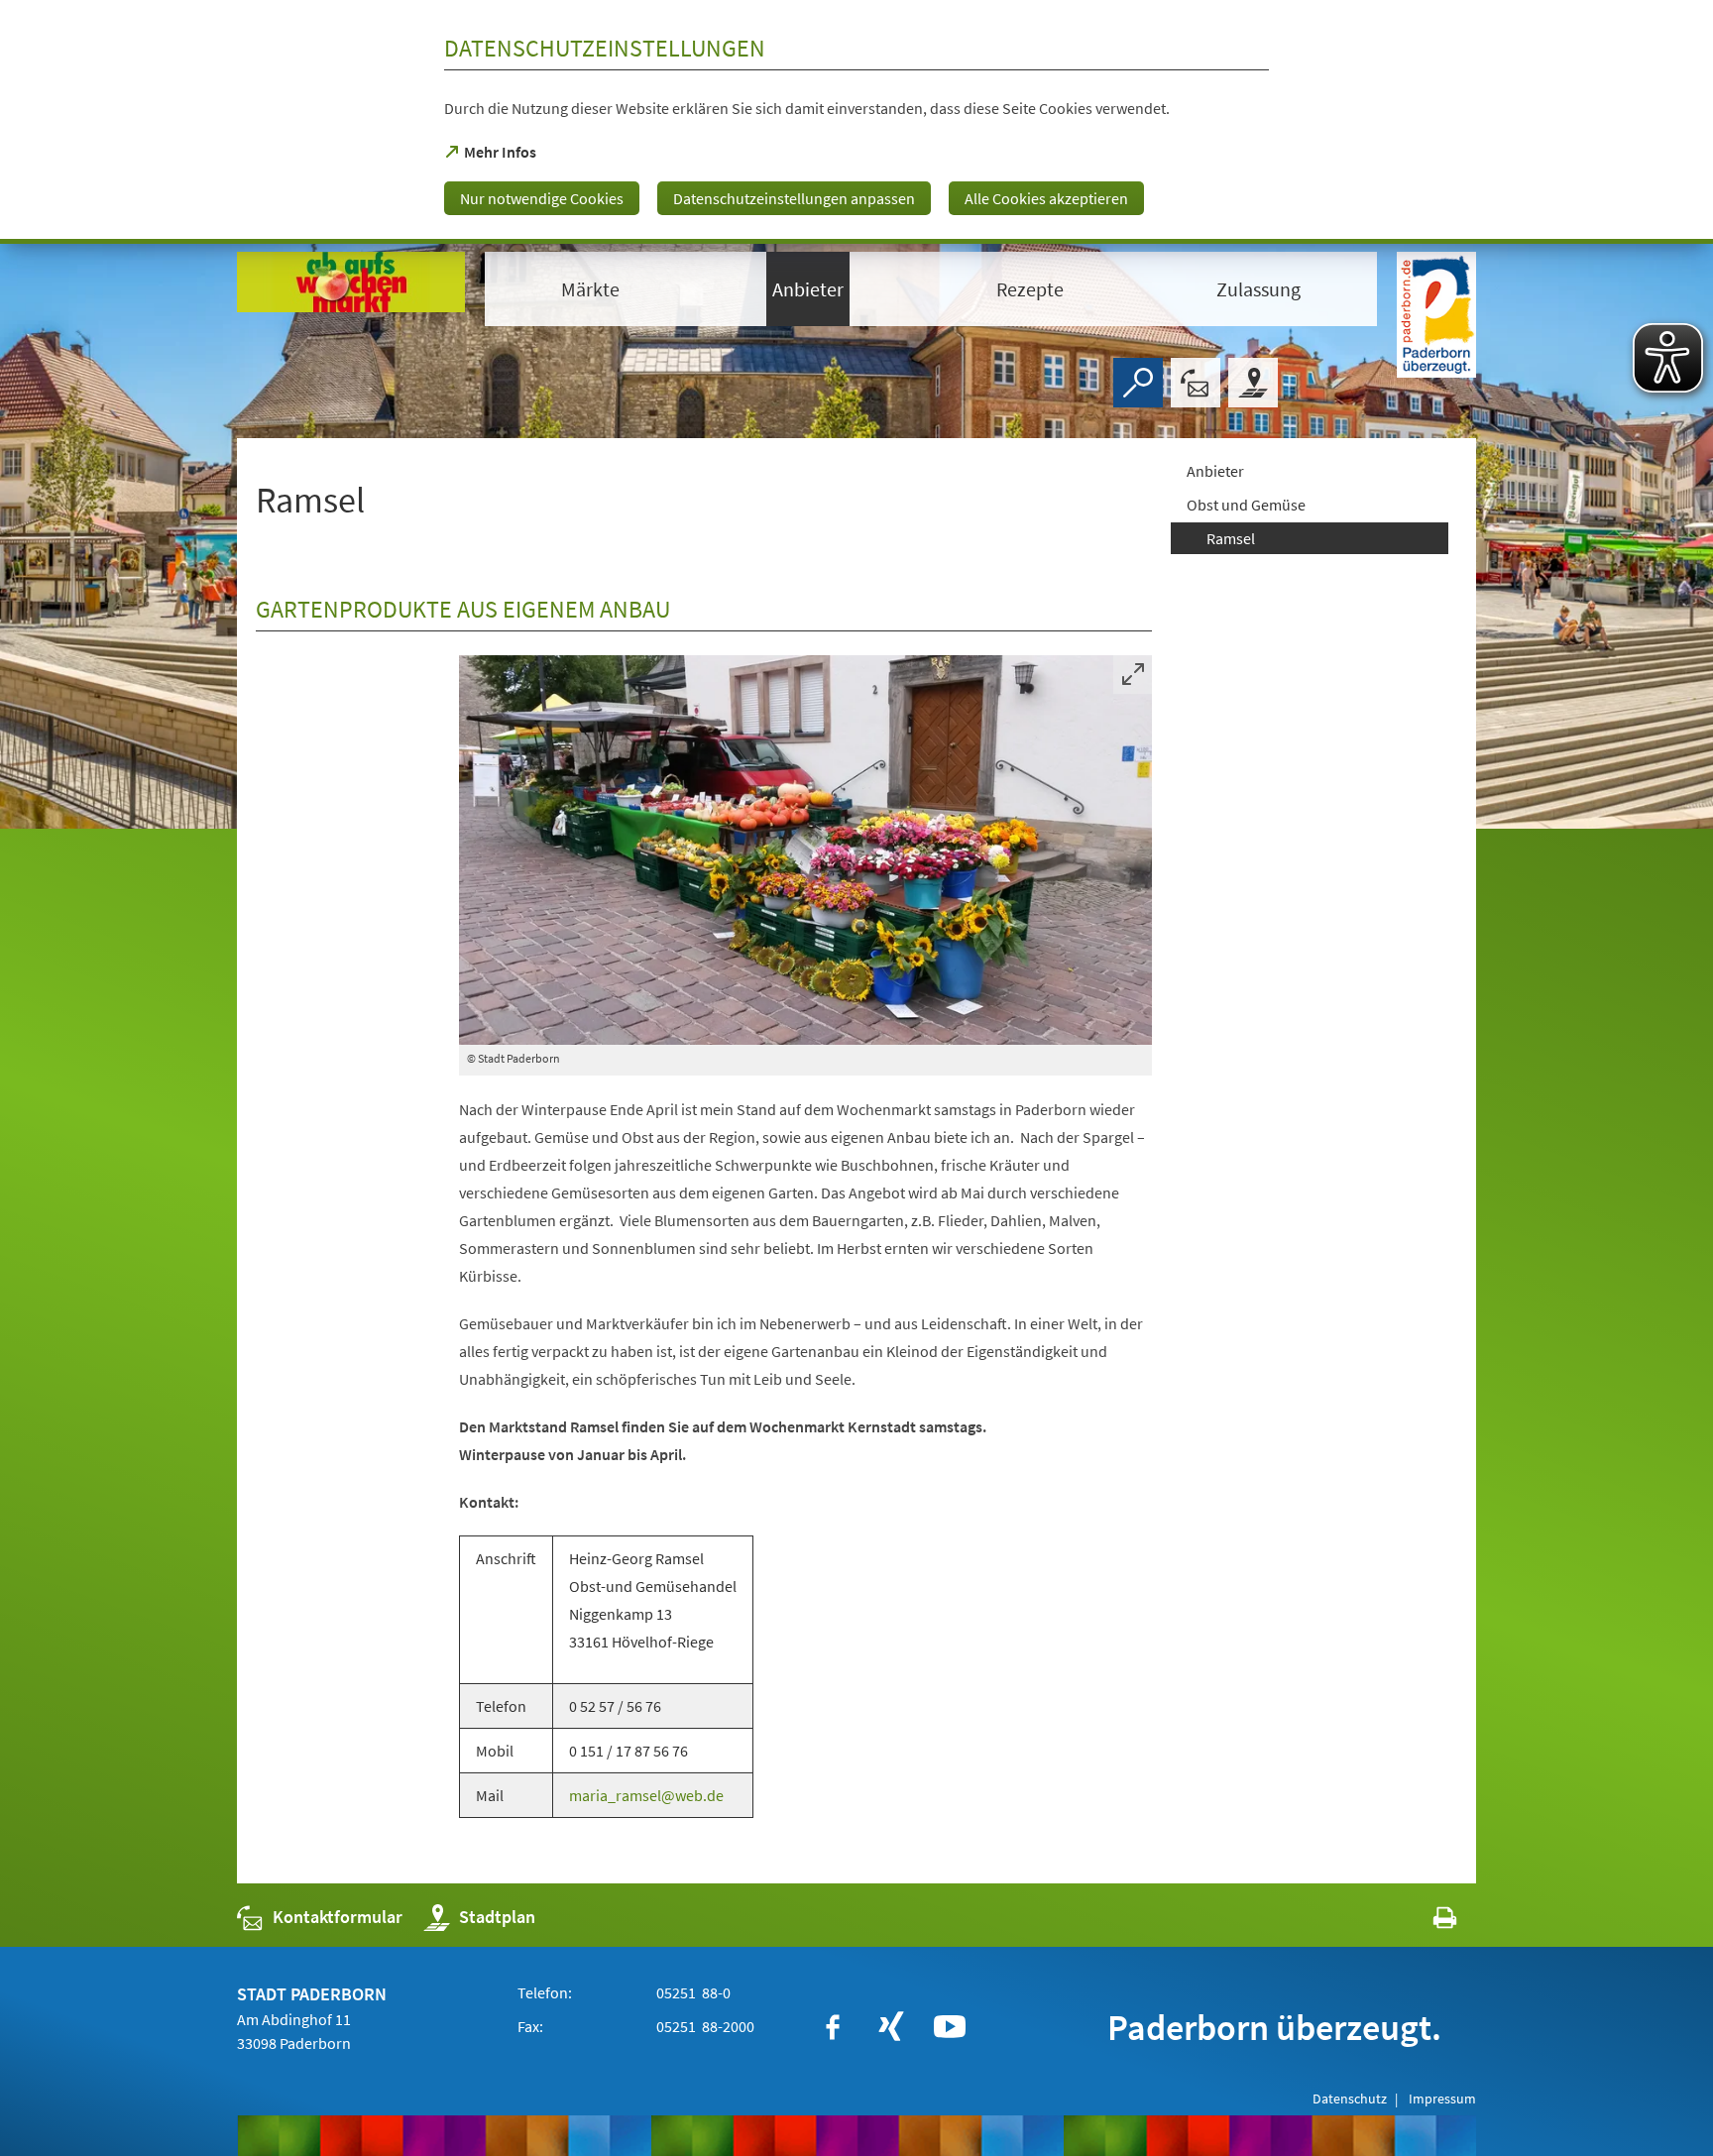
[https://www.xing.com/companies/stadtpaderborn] (891, 2027)
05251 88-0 (692, 1992)
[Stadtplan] (1253, 383)
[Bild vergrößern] (805, 850)
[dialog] (856, 122)
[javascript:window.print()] (1427, 1922)
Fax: (530, 2026)
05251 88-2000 (704, 2026)
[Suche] (1138, 383)
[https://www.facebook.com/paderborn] (833, 2027)
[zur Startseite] (351, 288)
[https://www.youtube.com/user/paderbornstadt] (950, 2027)
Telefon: (545, 1992)
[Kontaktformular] (1196, 383)
